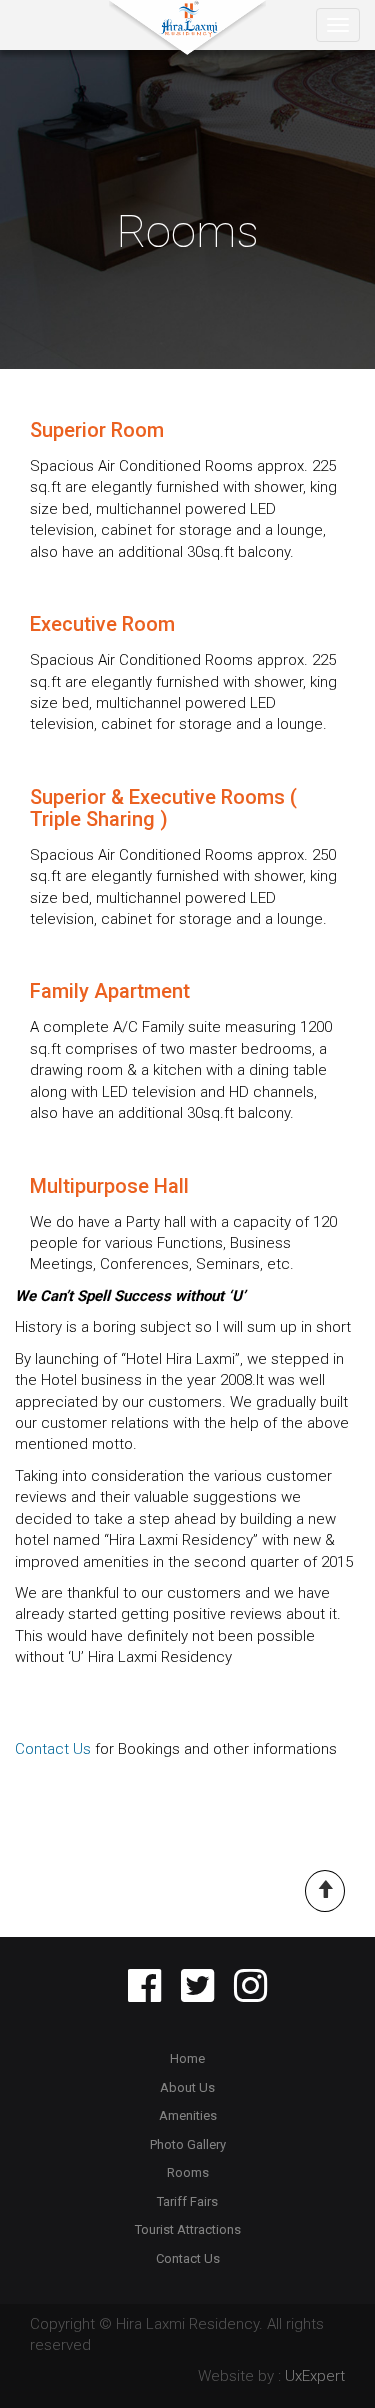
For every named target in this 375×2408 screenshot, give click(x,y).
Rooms (188, 2172)
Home (187, 2058)
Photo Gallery (188, 2144)
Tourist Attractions (188, 2229)
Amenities (188, 2115)
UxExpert (315, 2376)
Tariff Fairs (187, 2201)
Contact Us (53, 1749)
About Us (187, 2087)
